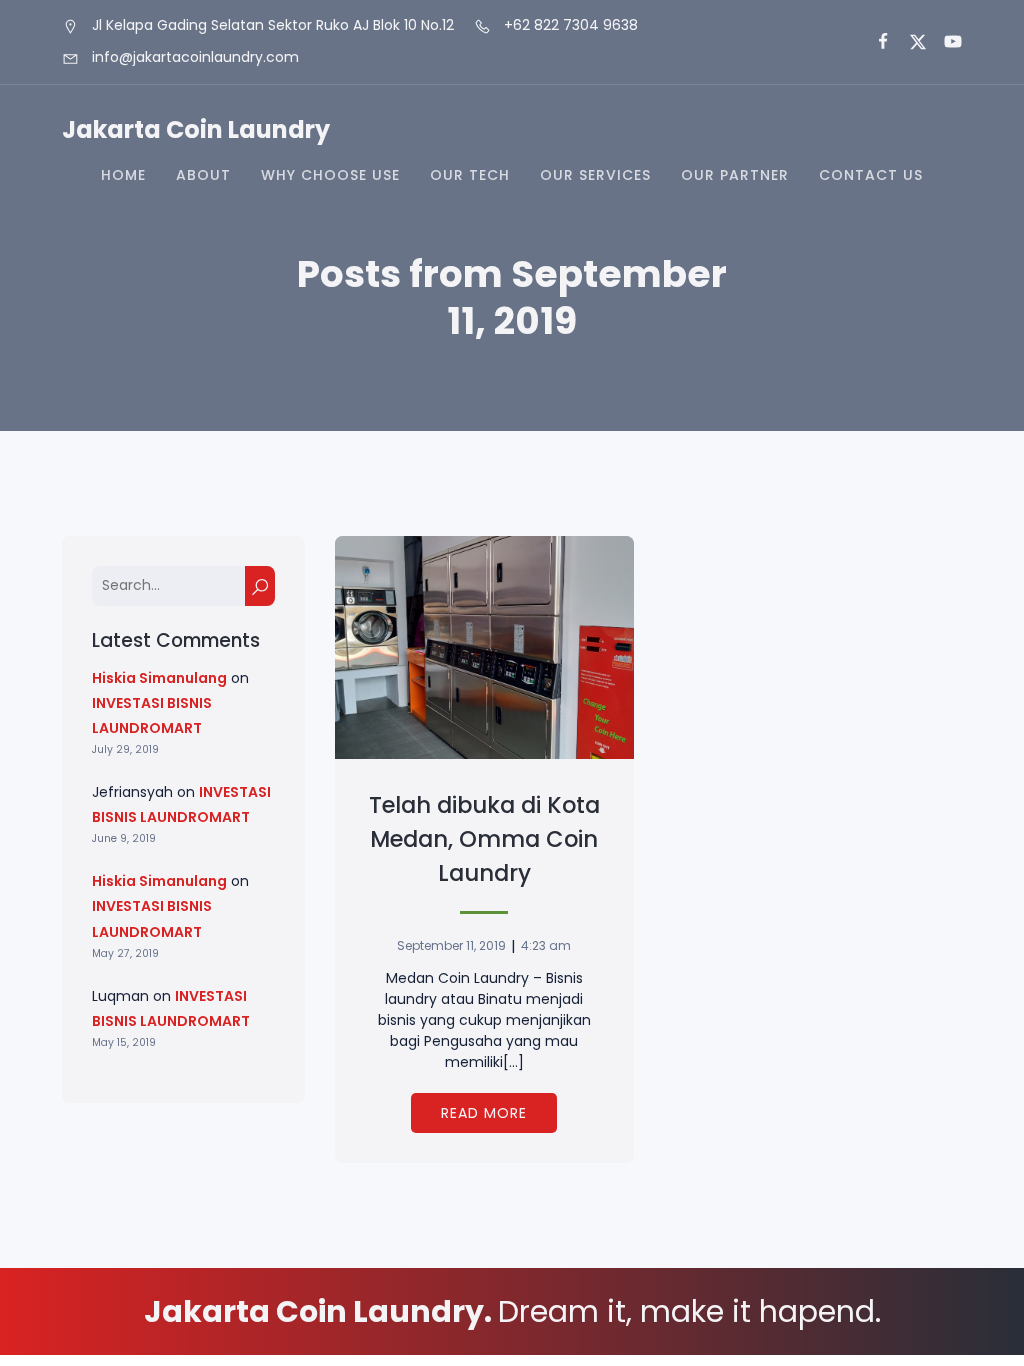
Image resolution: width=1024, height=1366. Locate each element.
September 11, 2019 (451, 945)
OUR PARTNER (735, 175)
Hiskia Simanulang (159, 678)
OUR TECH (470, 175)
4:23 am (546, 945)
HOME (123, 175)
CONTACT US (871, 175)
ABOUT (203, 175)
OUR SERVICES (595, 175)
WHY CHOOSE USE (330, 175)
